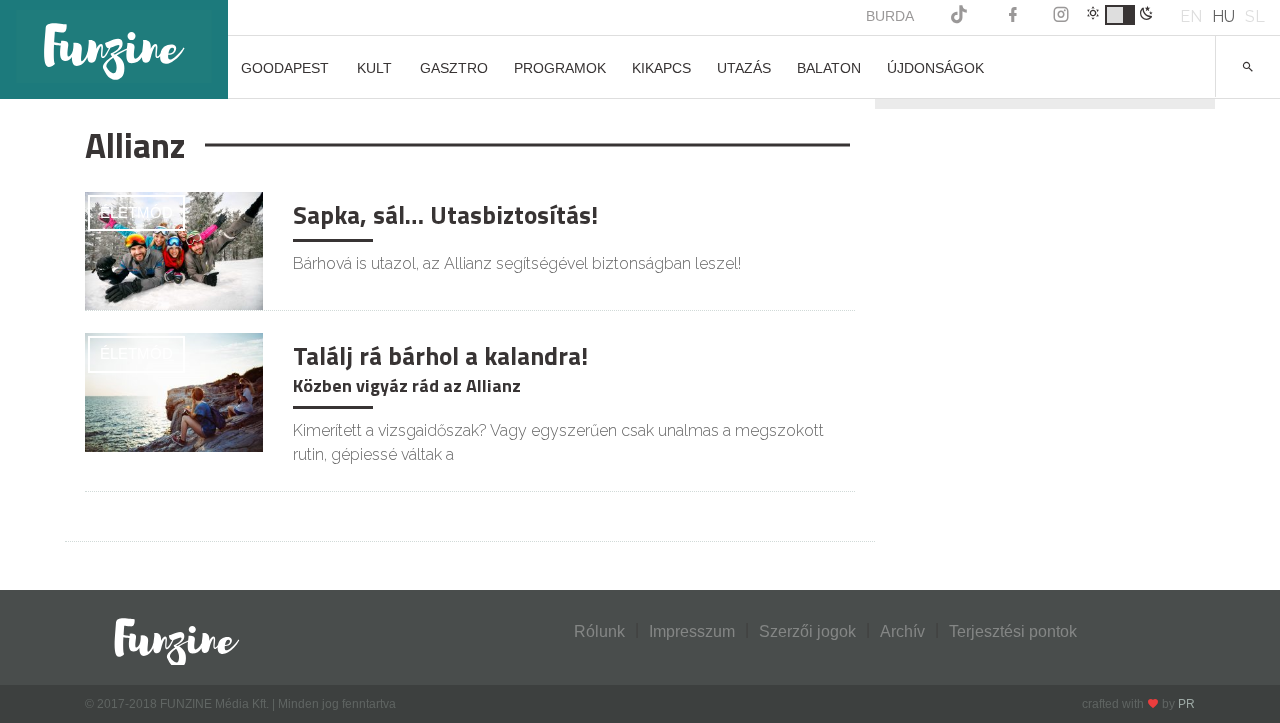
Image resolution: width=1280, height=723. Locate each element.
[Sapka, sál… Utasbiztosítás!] (174, 249)
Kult (374, 68)
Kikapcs (661, 68)
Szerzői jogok (807, 631)
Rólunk (599, 631)
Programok (560, 68)
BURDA (890, 16)
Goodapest (285, 68)
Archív (902, 631)
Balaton (829, 68)
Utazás (744, 68)
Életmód (136, 212)
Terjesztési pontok (1013, 631)
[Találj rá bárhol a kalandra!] (174, 391)
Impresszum (692, 631)
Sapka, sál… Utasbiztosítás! (445, 215)
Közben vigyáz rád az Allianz (407, 385)
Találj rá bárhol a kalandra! (440, 356)
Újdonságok (935, 68)
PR (1186, 704)
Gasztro (454, 68)
